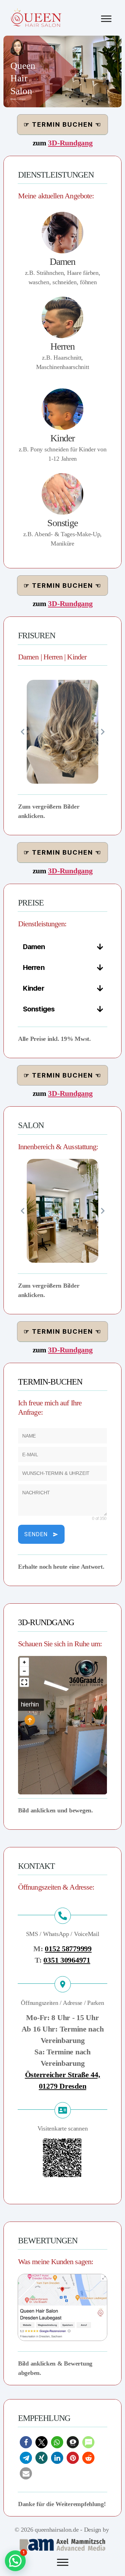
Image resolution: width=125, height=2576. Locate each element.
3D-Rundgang (70, 143)
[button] (26, 2442)
